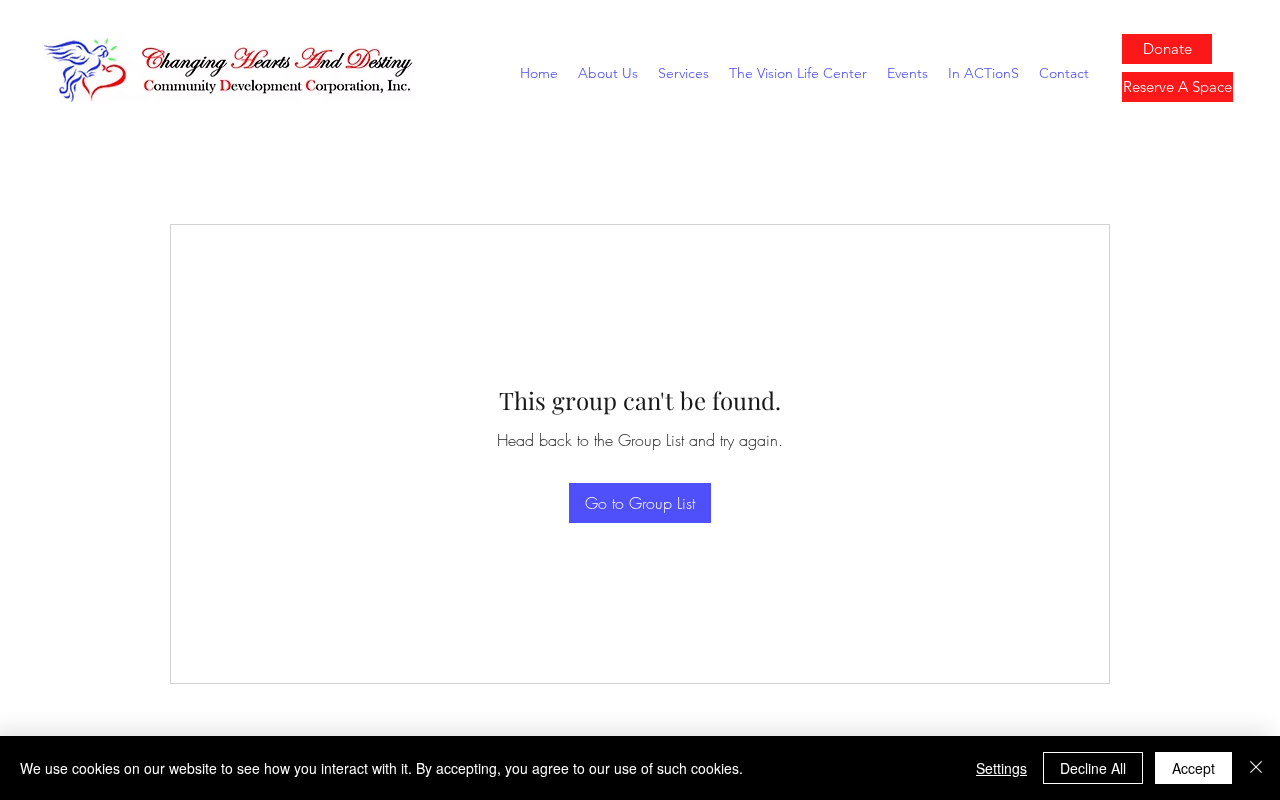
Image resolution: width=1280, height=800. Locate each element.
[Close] (1256, 768)
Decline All (1093, 768)
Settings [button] (1001, 768)
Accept (1193, 768)
